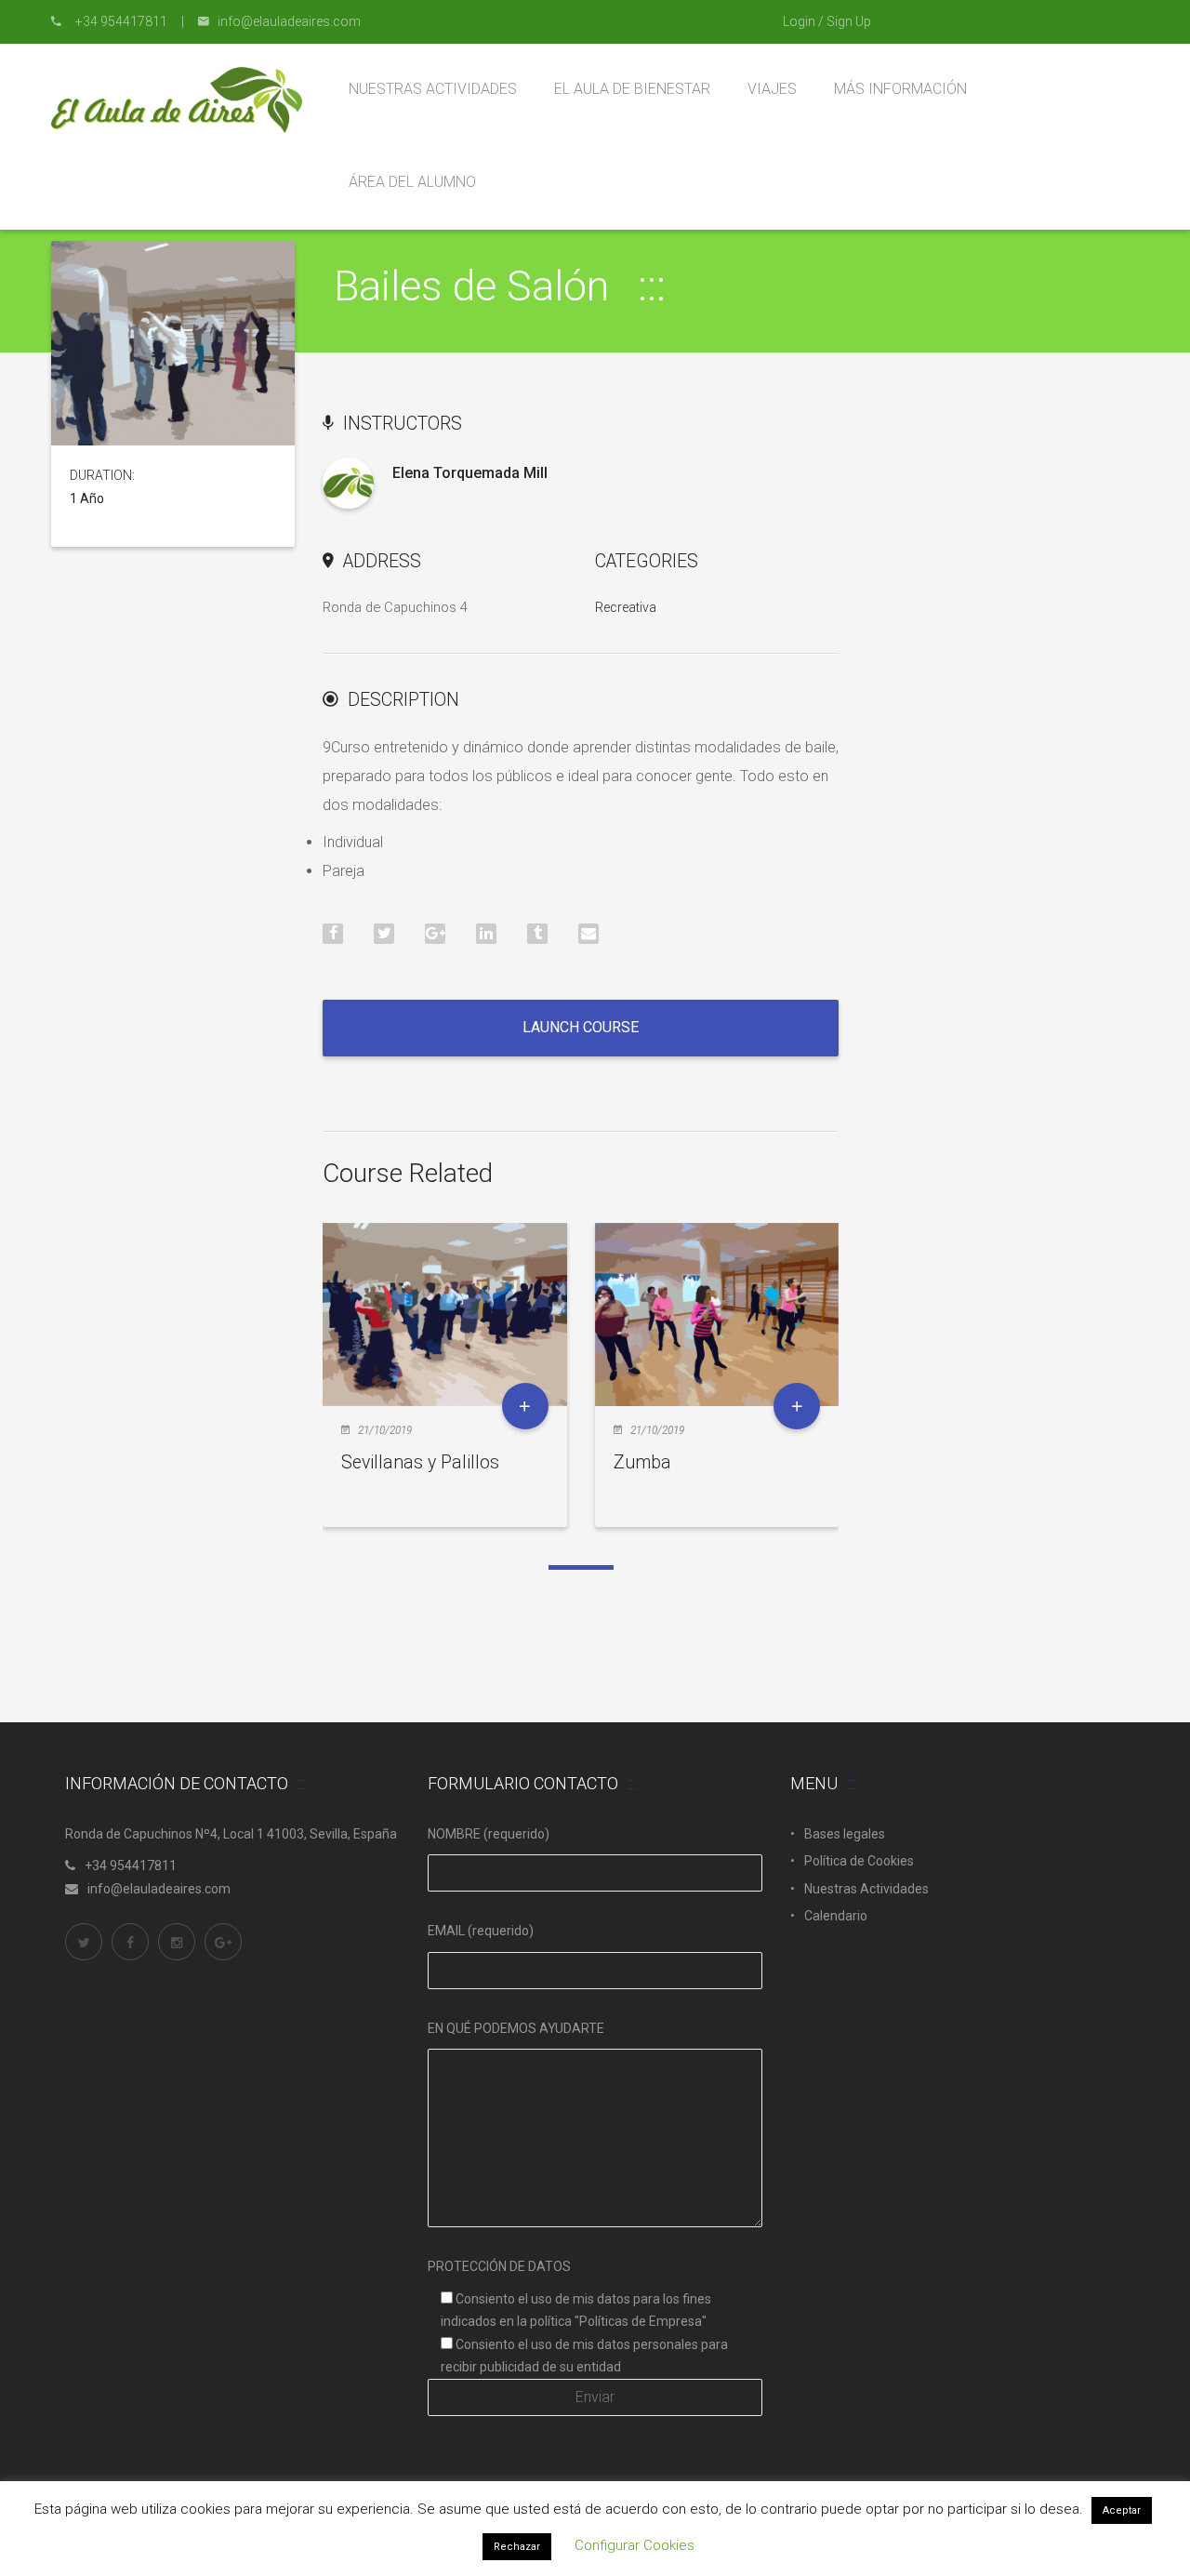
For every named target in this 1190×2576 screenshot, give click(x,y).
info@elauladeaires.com (159, 1889)
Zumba (642, 1462)
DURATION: (102, 475)
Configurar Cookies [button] (635, 2545)
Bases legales (845, 1834)
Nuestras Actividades (866, 1889)
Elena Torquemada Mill (470, 473)
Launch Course (581, 1027)
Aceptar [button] (1122, 2510)
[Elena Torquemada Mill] (348, 483)
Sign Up (849, 21)
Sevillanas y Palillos (420, 1462)
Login (799, 21)
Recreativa (626, 607)
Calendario (836, 1916)
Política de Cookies (859, 1861)
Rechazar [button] (517, 2547)
